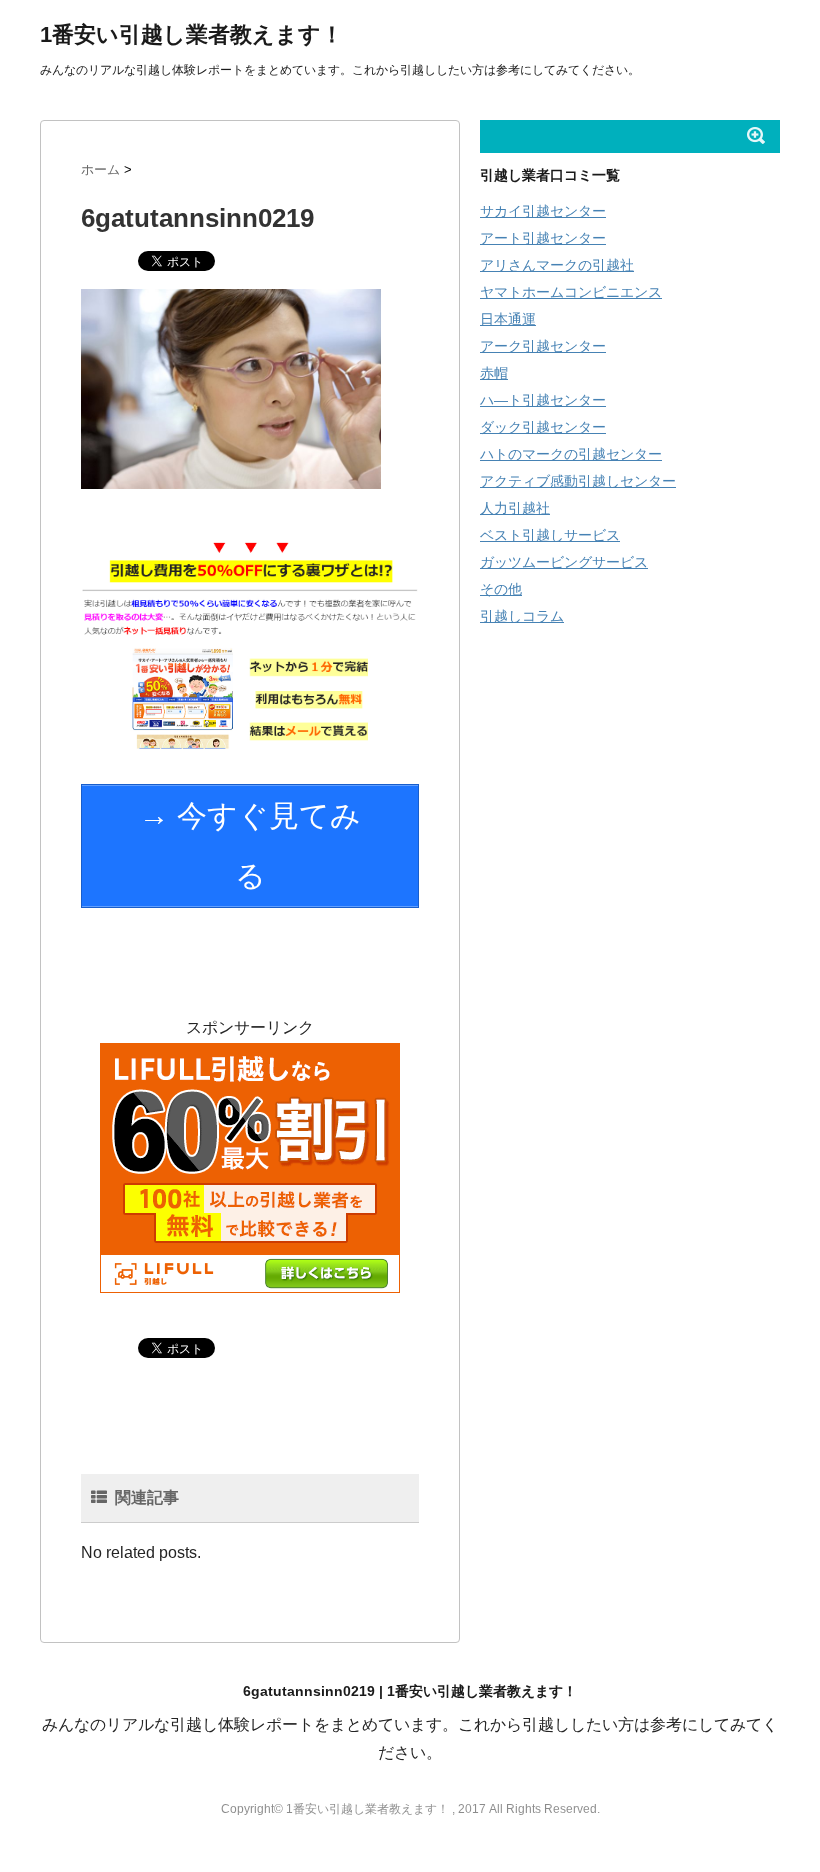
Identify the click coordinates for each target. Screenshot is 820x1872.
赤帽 (494, 373)
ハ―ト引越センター (543, 400)
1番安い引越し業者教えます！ (191, 34)
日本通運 (508, 319)
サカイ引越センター (543, 211)
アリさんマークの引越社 (557, 265)
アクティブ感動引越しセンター (578, 481)
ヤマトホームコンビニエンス (571, 292)
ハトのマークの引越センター (571, 454)
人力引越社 (515, 508)
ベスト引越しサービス (550, 535)
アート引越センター (543, 238)
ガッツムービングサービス (564, 562)
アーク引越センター (543, 346)
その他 (501, 589)
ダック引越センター (543, 427)
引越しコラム (522, 616)
